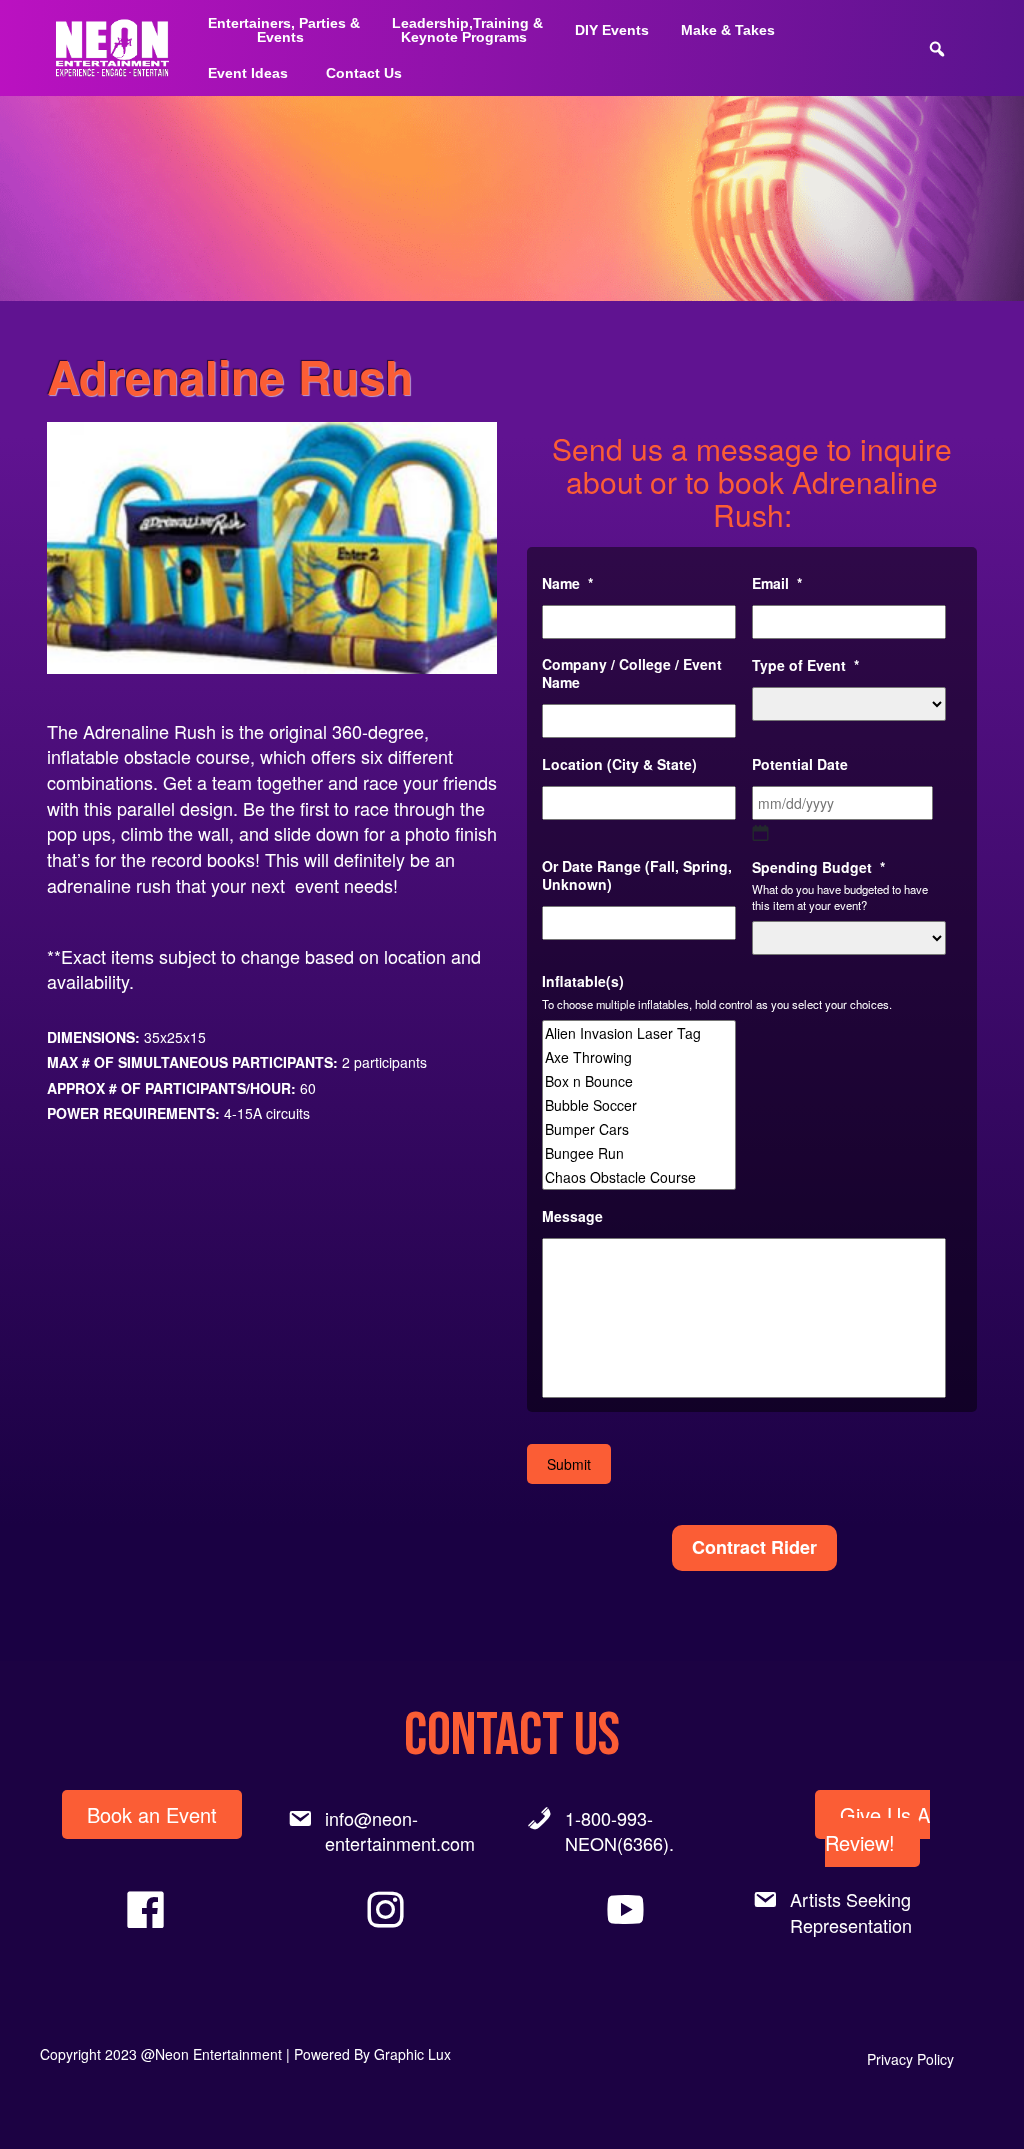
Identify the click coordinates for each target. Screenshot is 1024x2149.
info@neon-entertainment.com (400, 1831)
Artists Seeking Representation (851, 1912)
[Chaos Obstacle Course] (639, 1177)
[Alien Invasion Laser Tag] (639, 1033)
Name (567, 583)
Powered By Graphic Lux (372, 2054)
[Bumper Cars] (639, 1129)
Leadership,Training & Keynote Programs (467, 30)
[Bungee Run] (639, 1153)
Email (777, 583)
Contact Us (364, 73)
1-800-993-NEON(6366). (619, 1831)
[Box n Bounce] (639, 1081)
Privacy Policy (910, 2059)
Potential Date (800, 764)
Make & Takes (728, 30)
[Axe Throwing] (639, 1057)
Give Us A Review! (877, 1829)
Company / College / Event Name (632, 673)
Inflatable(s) (583, 981)
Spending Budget (818, 867)
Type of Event (805, 665)
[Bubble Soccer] (639, 1105)
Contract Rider (754, 1547)
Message (572, 1216)
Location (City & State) (619, 764)
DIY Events (612, 30)
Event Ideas (248, 73)
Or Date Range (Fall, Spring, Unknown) (637, 875)
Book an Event (152, 1814)
